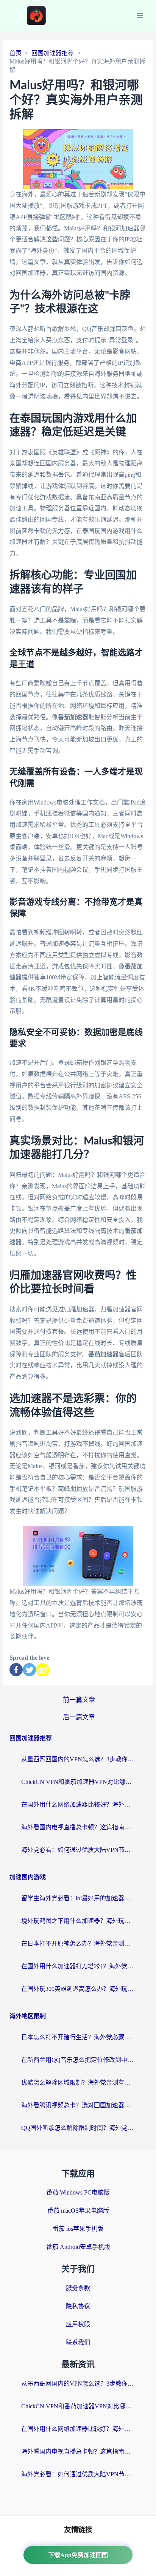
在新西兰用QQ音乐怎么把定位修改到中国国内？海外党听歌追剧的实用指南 (78, 2060)
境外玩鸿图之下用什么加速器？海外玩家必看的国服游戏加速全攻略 (78, 1921)
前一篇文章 (79, 1700)
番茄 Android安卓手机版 (78, 2247)
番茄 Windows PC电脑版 (78, 2192)
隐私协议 (78, 2306)
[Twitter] (29, 1670)
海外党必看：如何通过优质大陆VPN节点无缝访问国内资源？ (78, 1850)
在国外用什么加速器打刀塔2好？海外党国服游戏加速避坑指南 (78, 1966)
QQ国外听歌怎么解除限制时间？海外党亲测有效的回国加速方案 (78, 2128)
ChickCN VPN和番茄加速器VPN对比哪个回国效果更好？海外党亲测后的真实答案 (78, 1782)
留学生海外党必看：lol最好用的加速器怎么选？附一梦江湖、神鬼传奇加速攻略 (78, 1898)
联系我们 (78, 2342)
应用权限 (78, 2324)
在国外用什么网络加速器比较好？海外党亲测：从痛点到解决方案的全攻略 (78, 1805)
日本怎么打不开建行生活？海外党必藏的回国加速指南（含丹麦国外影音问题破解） (78, 2037)
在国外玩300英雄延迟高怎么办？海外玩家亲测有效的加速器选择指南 (78, 1989)
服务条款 (78, 2288)
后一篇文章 (79, 1717)
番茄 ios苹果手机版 (78, 2229)
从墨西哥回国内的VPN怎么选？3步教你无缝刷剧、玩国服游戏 (78, 1759)
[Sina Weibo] (43, 1670)
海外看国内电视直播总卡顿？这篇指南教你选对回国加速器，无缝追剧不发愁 (78, 1827)
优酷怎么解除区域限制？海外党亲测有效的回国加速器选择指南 (78, 2083)
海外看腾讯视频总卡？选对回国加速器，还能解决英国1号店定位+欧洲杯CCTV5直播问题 (78, 2105)
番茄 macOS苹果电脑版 (78, 2211)
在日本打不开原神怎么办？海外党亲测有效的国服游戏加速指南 (78, 1944)
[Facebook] (16, 1670)
